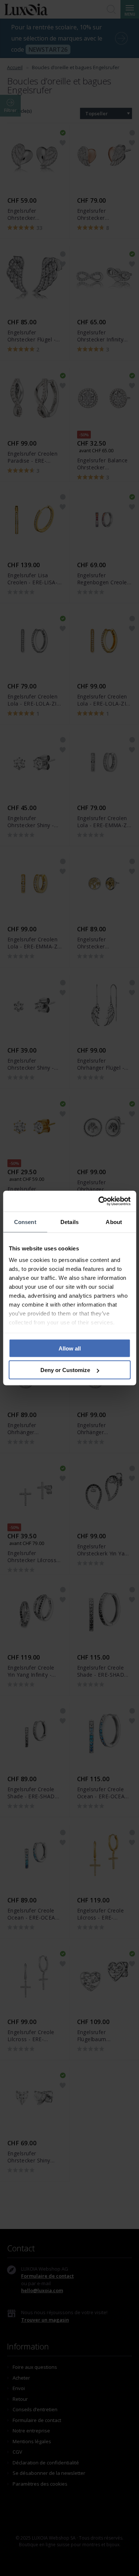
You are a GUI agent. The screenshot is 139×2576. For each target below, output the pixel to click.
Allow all (70, 1348)
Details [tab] (69, 1222)
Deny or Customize (65, 1370)
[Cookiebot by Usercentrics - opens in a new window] (99, 1201)
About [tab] (114, 1222)
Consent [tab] (25, 1222)
